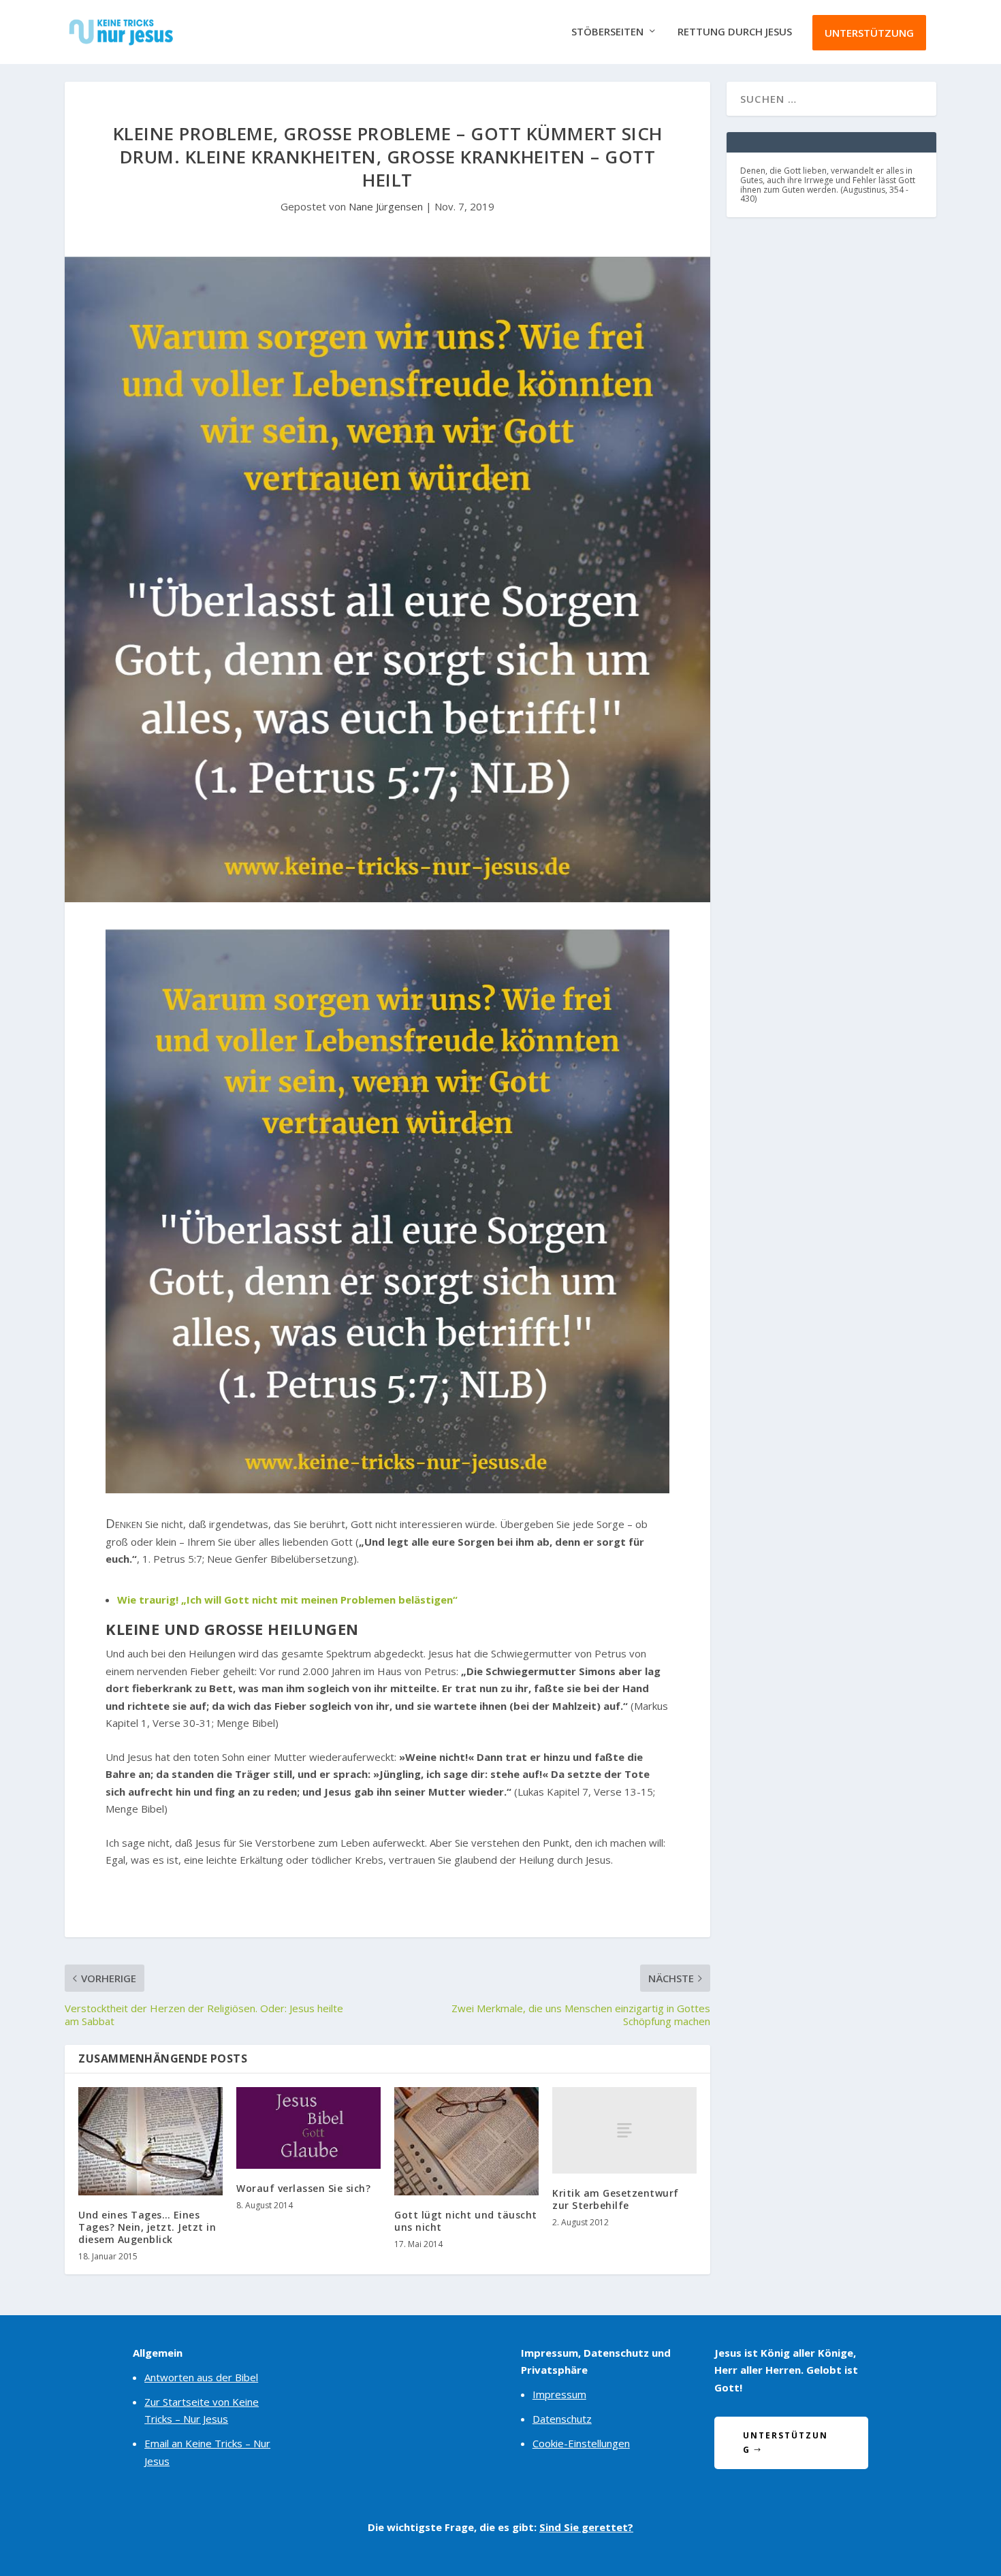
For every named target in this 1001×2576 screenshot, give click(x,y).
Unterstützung (869, 33)
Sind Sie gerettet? (586, 2527)
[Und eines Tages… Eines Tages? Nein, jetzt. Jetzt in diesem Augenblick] (150, 2141)
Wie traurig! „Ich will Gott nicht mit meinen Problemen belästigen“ (287, 1600)
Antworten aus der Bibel (201, 2377)
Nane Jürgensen (386, 206)
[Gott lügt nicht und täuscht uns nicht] (466, 2141)
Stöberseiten (607, 32)
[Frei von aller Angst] (387, 1489)
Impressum (559, 2394)
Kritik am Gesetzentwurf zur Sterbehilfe (616, 2199)
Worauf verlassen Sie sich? (303, 2188)
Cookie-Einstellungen (581, 2443)
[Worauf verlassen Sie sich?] (308, 2128)
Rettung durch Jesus (735, 32)
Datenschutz (562, 2419)
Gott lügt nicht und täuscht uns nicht (466, 2221)
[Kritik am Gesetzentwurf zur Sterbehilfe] (624, 2130)
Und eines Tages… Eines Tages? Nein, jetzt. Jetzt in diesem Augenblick (147, 2227)
